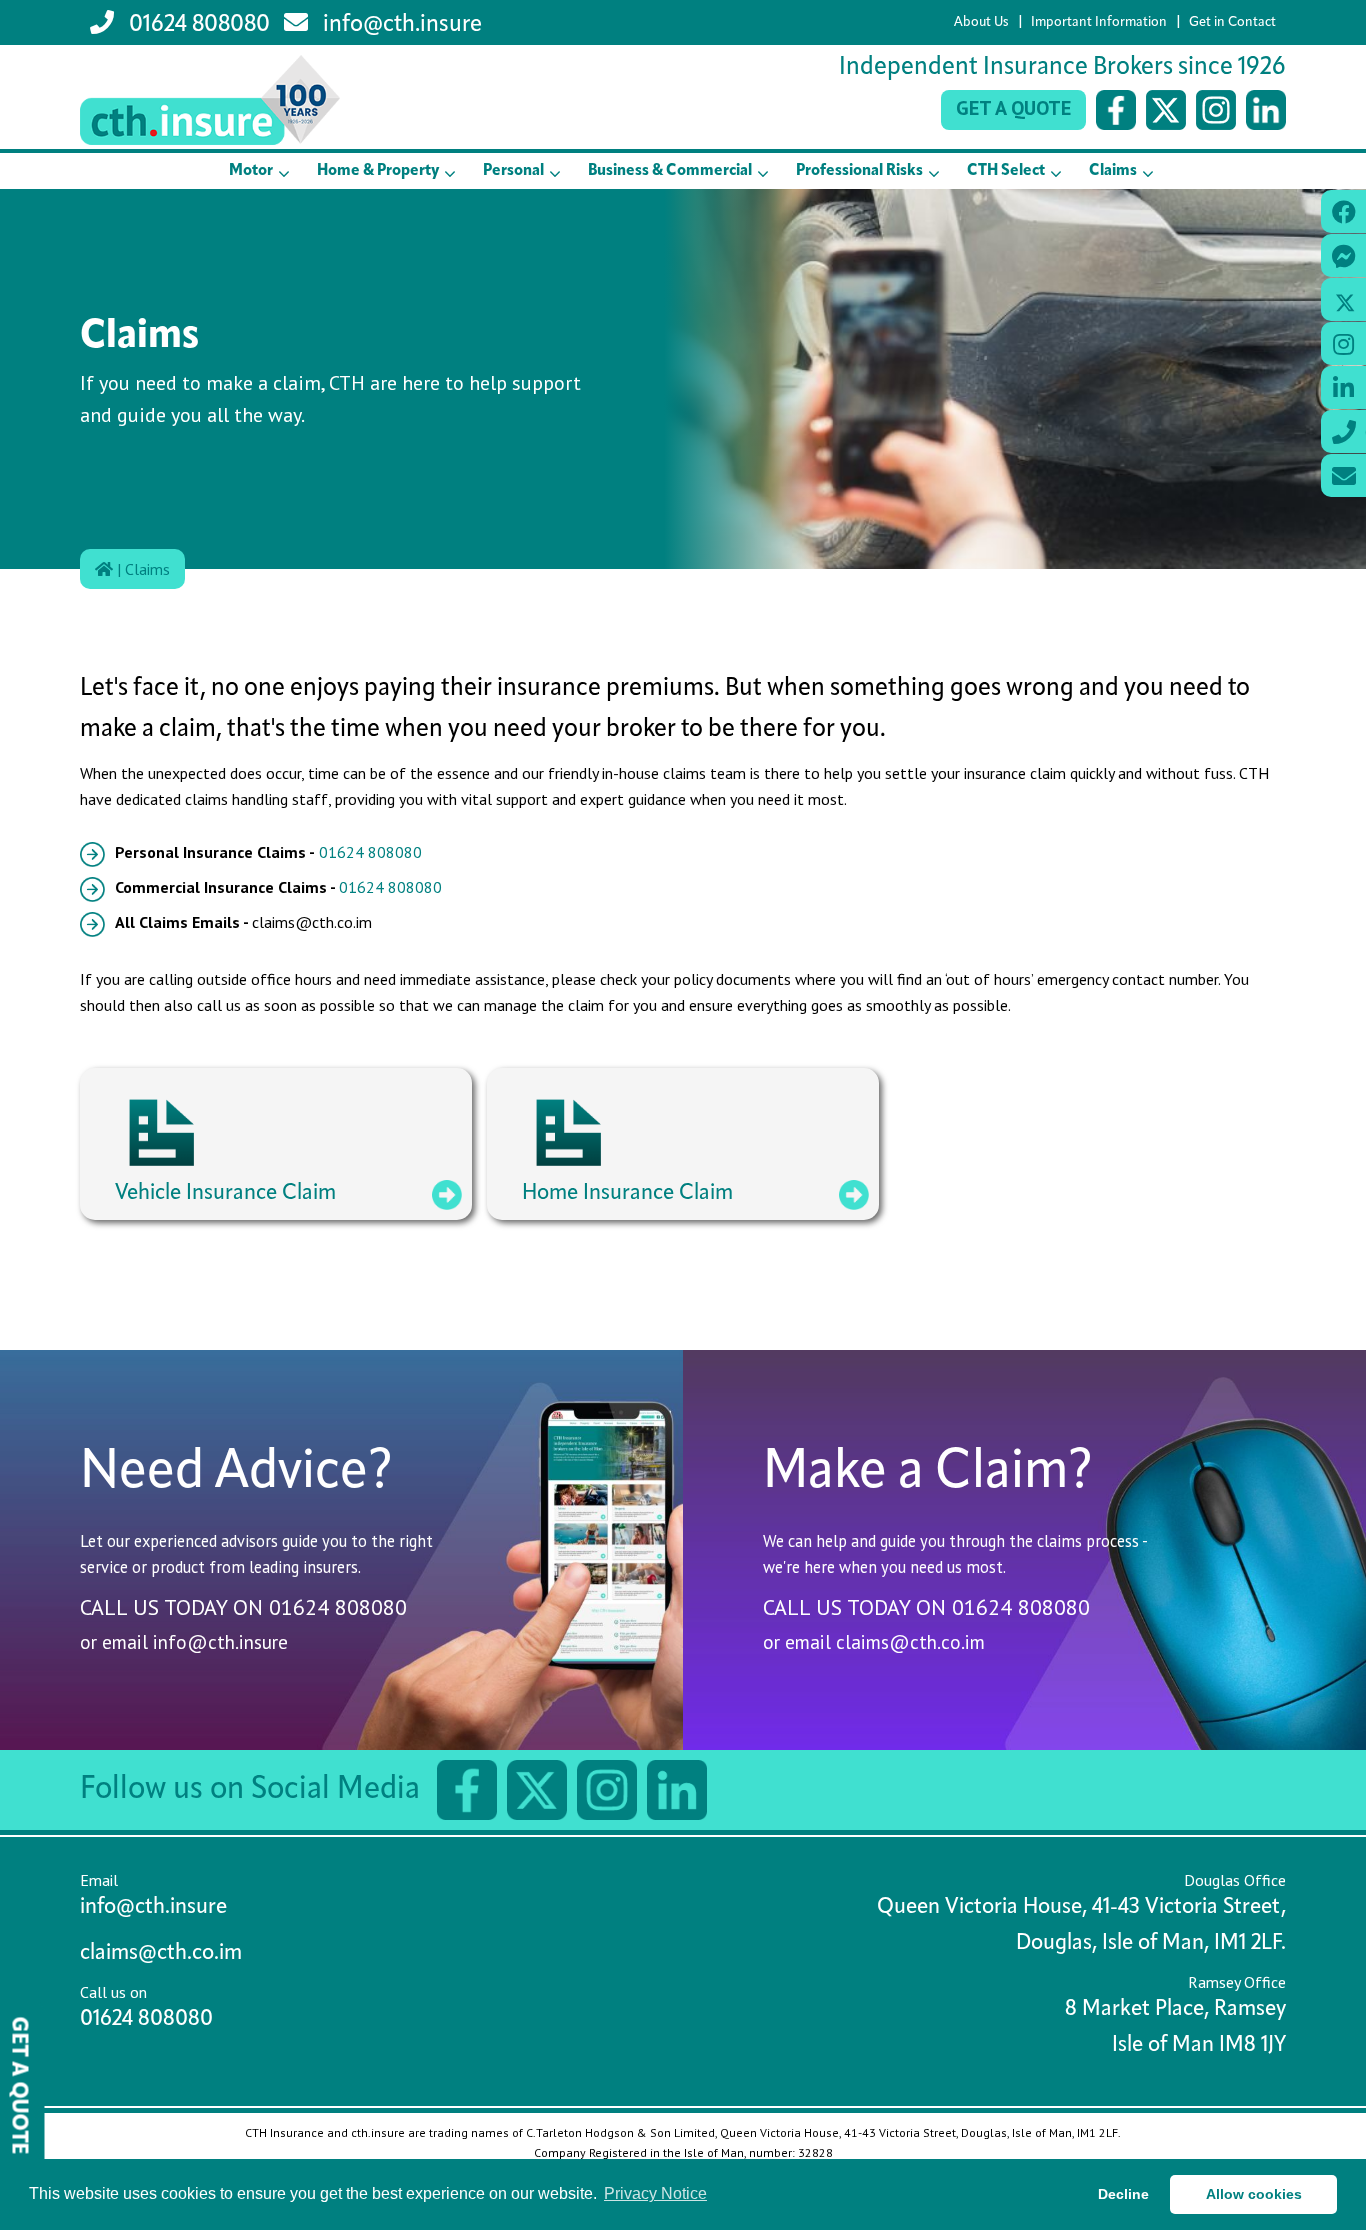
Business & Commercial (670, 171)
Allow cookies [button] (1254, 2194)
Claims (1113, 171)
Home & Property (378, 171)
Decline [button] (1123, 2194)
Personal (513, 171)
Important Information (1099, 22)
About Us (981, 22)
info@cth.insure (400, 25)
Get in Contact (1232, 22)
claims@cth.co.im (910, 1642)
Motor (251, 171)
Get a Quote (1013, 108)
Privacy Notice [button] (655, 2193)
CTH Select (1006, 171)
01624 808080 (197, 25)
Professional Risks (859, 171)
